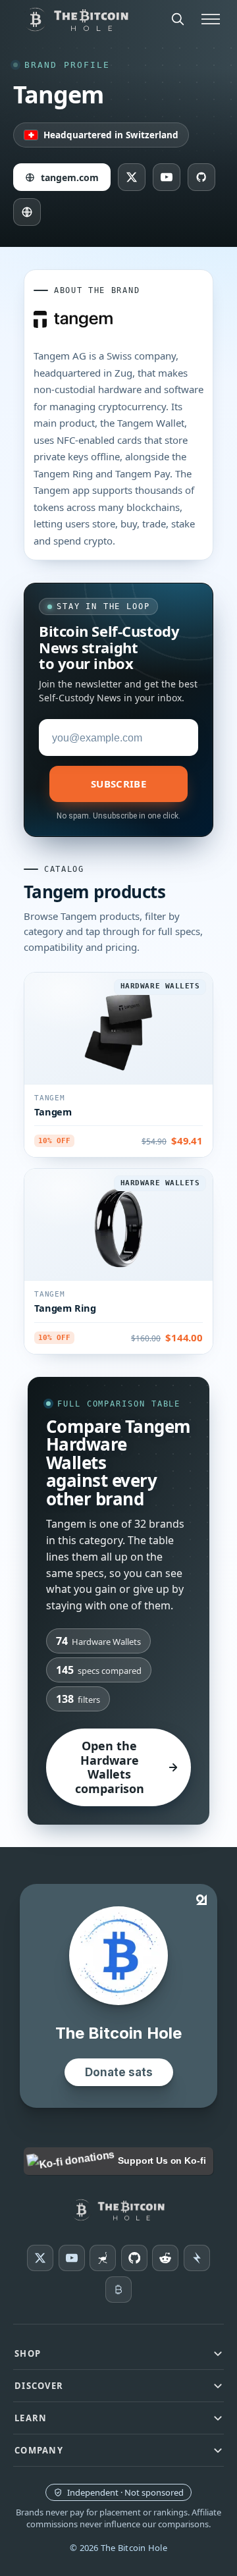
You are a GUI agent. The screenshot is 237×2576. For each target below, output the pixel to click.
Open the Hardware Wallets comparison (110, 1767)
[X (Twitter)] (132, 177)
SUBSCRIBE (118, 784)
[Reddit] (165, 2258)
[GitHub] (201, 177)
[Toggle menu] (211, 19)
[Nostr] (103, 2258)
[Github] (134, 2258)
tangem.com (70, 177)
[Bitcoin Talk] (118, 2290)
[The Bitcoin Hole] (119, 2210)
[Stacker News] (197, 2258)
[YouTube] (167, 177)
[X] (40, 2258)
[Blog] (27, 212)
